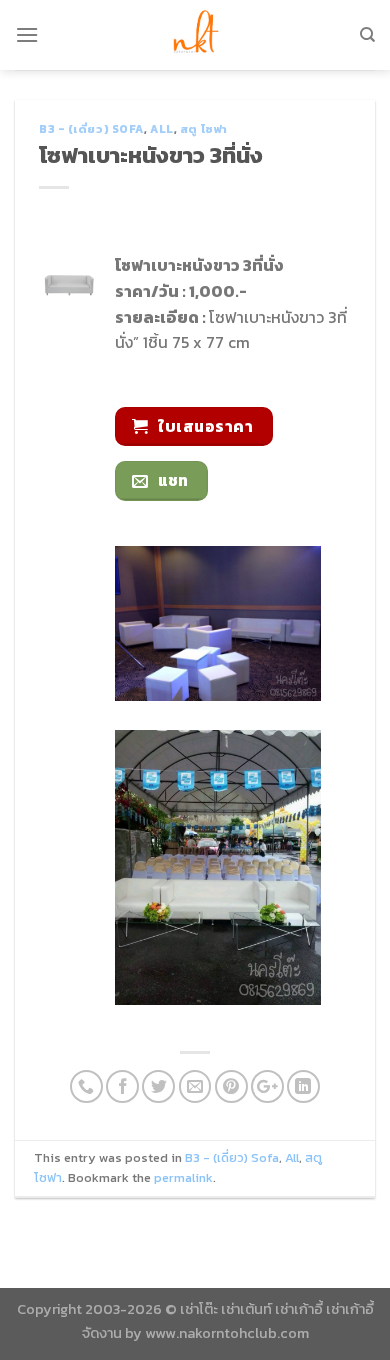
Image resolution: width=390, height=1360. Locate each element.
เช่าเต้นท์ (246, 1309)
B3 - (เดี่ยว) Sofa (91, 129)
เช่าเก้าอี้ (299, 1309)
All (162, 129)
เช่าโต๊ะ (199, 1309)
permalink (183, 1177)
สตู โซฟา (204, 129)
